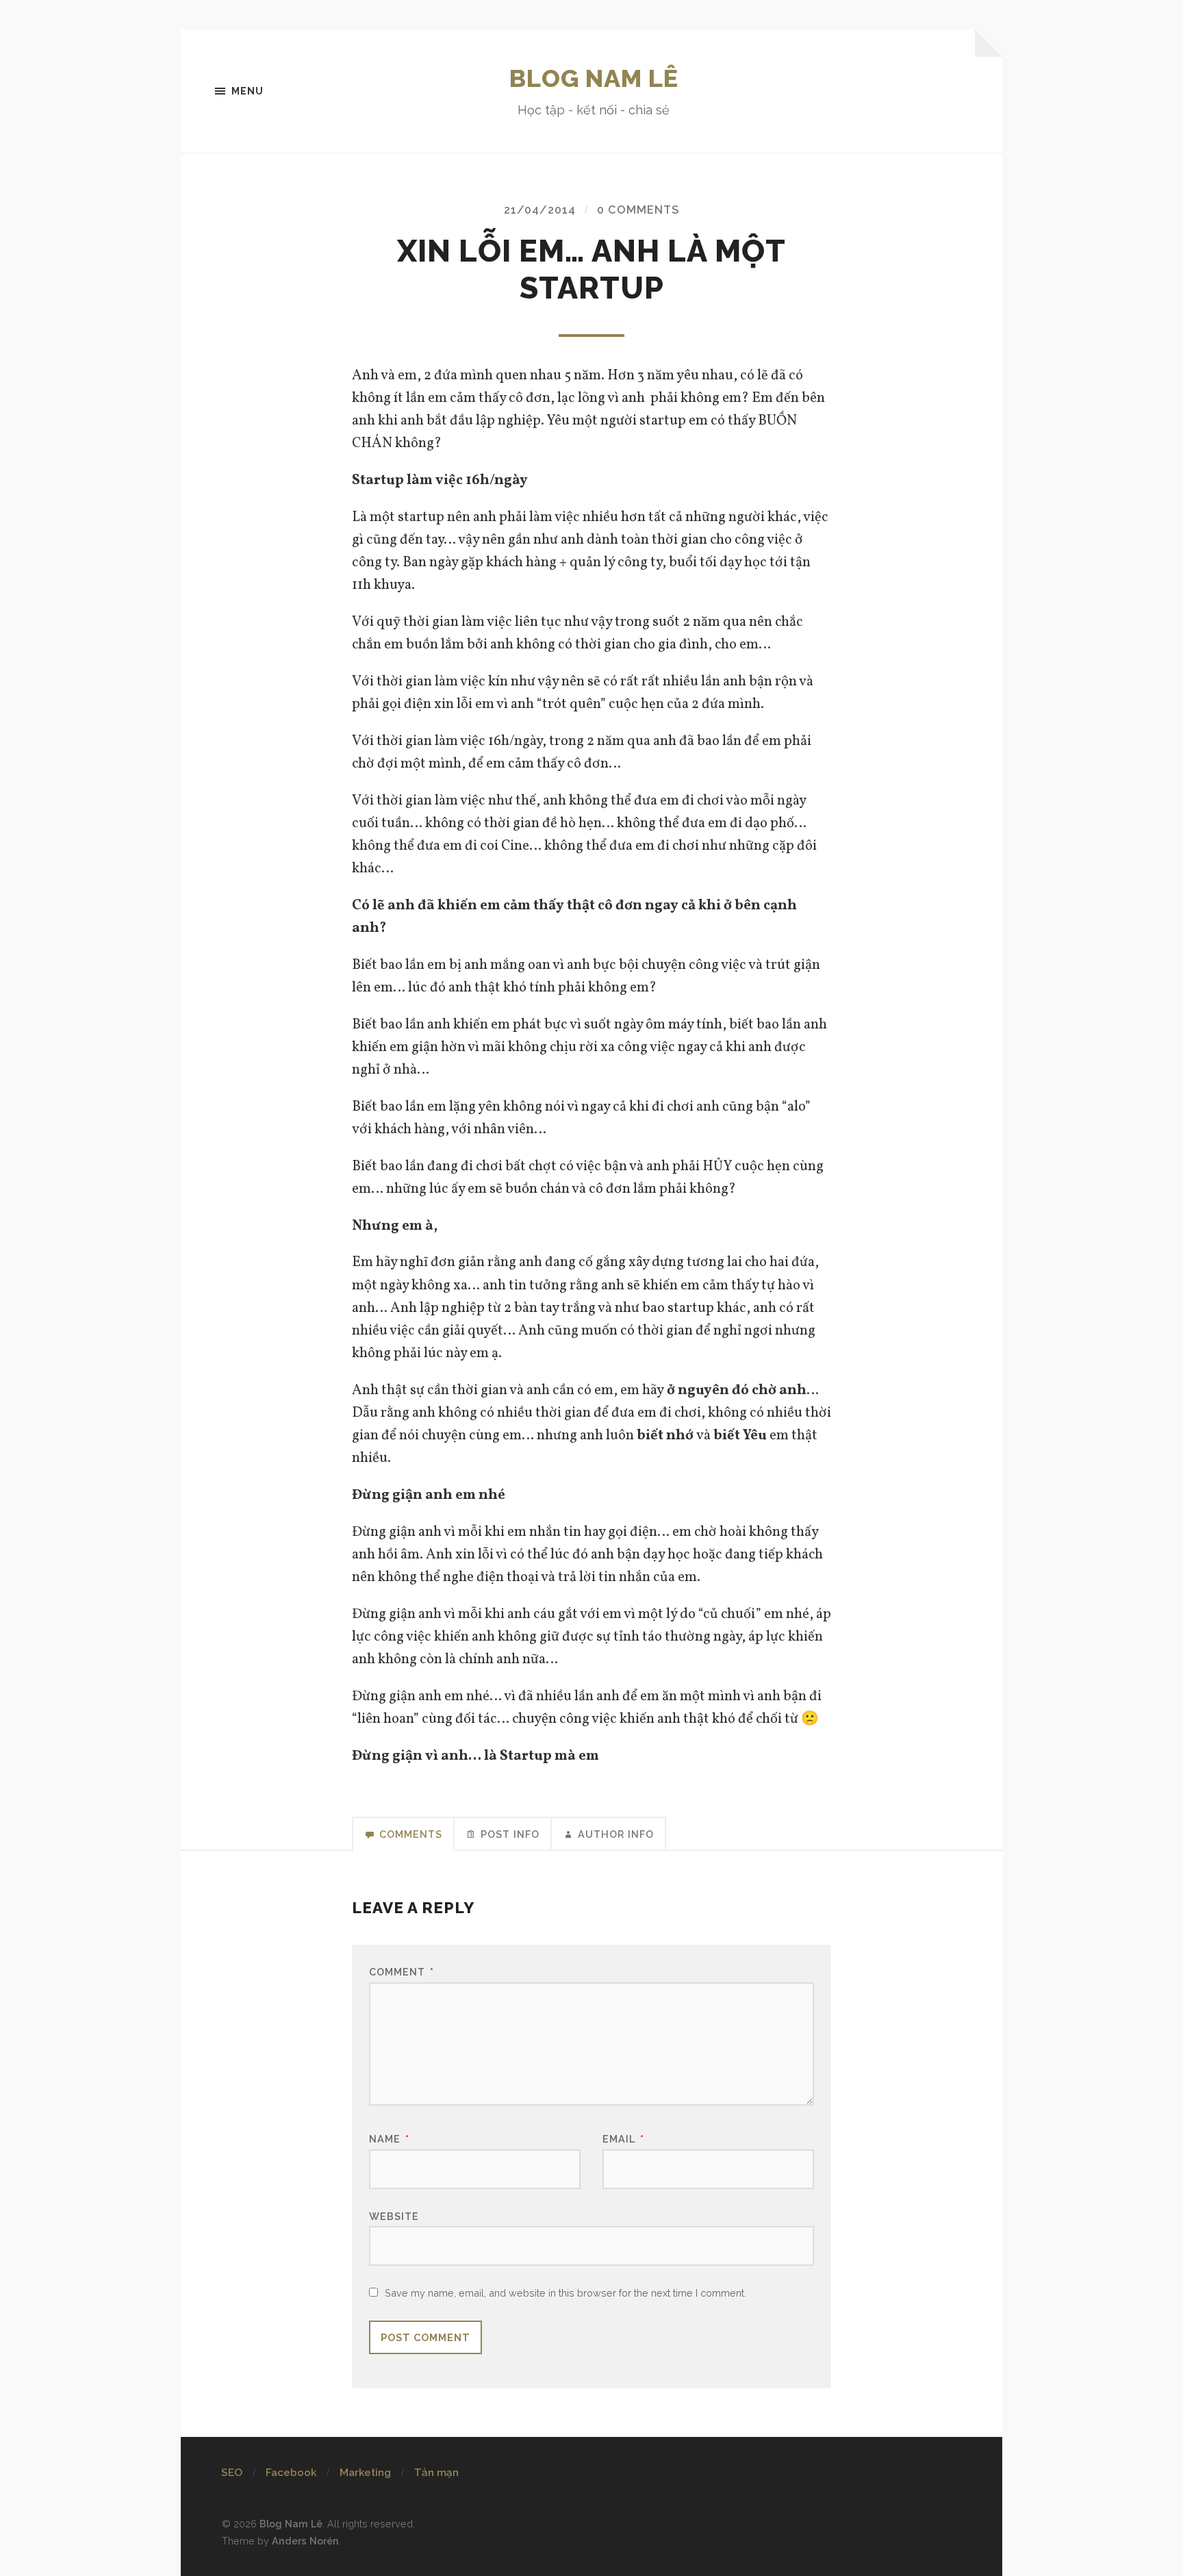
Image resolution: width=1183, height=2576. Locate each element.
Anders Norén (305, 2541)
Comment (402, 1972)
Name (389, 2139)
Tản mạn (436, 2473)
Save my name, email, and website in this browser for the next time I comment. (565, 2293)
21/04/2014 (540, 210)
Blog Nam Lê (594, 78)
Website (394, 2216)
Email (623, 2139)
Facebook (291, 2473)
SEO (232, 2473)
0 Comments (638, 210)
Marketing (365, 2473)
